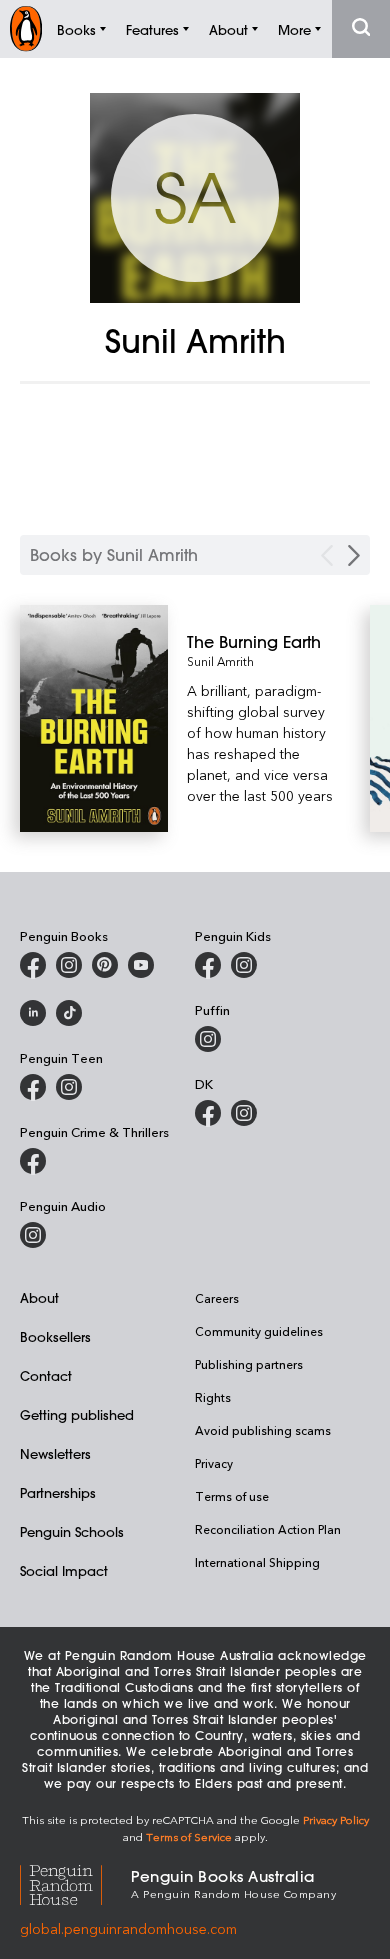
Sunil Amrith (220, 661)
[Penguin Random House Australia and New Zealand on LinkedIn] (33, 1013)
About (39, 1297)
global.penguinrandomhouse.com (128, 1928)
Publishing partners (249, 1364)
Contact (46, 1375)
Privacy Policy (336, 1819)
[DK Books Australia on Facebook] (208, 1113)
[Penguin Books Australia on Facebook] (33, 965)
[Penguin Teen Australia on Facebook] (33, 1087)
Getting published (77, 1414)
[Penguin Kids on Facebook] (208, 965)
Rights (213, 1397)
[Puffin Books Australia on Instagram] (208, 1039)
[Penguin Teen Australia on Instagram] (69, 1087)
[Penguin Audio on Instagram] (33, 1235)
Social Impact (64, 1570)
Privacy (214, 1463)
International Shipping (257, 1562)
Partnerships (58, 1492)
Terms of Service (189, 1836)
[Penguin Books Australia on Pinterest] (105, 965)
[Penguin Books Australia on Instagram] (69, 965)
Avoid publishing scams (263, 1430)
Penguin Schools (72, 1531)
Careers (217, 1298)
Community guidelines (259, 1331)
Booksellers (55, 1336)
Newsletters (55, 1453)
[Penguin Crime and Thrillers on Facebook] (33, 1161)
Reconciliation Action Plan (268, 1529)
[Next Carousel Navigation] (354, 555)
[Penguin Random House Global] (75, 1882)
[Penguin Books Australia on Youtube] (141, 965)
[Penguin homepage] (26, 28)
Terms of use (232, 1496)
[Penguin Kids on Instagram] (244, 965)
